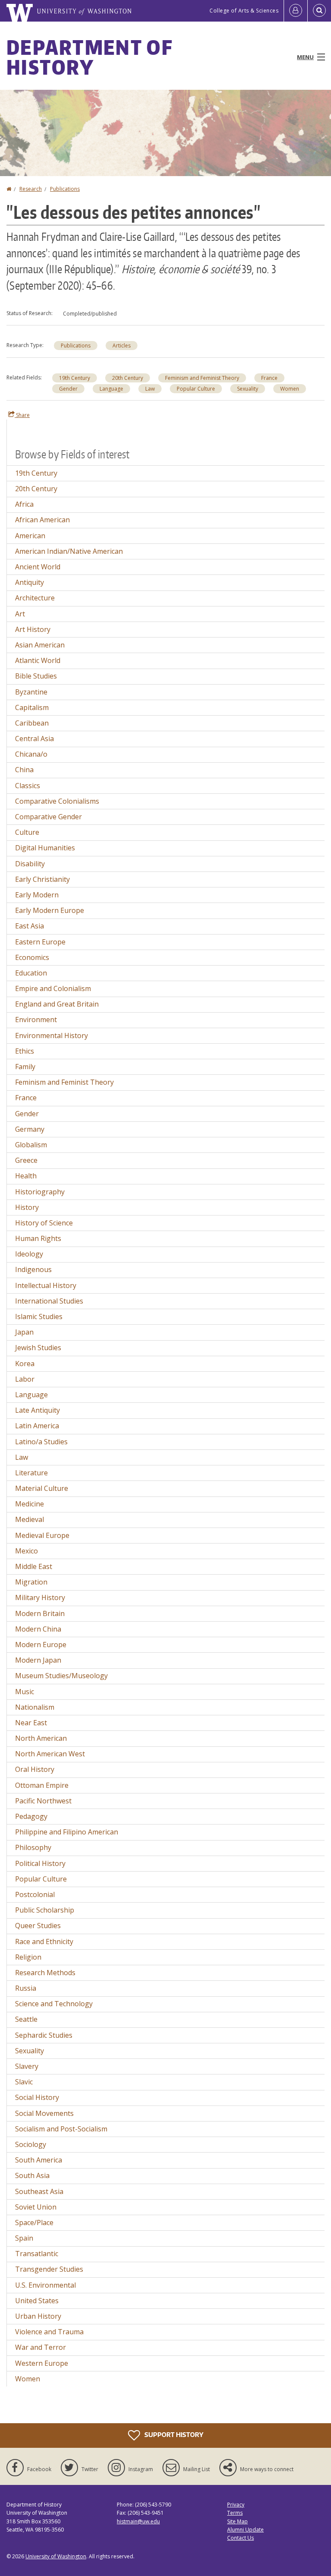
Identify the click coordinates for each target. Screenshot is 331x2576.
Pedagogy (31, 1816)
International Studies (49, 1301)
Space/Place (34, 2222)
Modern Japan (38, 1660)
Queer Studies (38, 1926)
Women (290, 389)
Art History (33, 629)
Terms (235, 2513)
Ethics (25, 1051)
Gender (68, 389)
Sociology (31, 2144)
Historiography (40, 1192)
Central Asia (34, 739)
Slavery (27, 2066)
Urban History (38, 2316)
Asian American (40, 645)
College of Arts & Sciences (244, 11)
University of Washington (56, 2556)
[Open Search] (319, 11)
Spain (24, 2238)
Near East (31, 1723)
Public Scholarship (45, 1910)
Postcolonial (35, 1894)
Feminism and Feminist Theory (202, 378)
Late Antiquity (37, 1410)
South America (39, 2160)
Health (26, 1176)
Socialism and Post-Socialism (61, 2129)
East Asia (30, 926)
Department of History (89, 57)
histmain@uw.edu (138, 2521)
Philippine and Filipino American (67, 1832)
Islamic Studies (39, 1316)
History (27, 1207)
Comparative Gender (48, 817)
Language (111, 389)
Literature (31, 1473)
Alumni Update (245, 2530)
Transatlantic (37, 2254)
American (30, 536)
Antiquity (30, 582)
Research (31, 189)
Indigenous (33, 1269)
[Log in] (296, 11)
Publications (65, 189)
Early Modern (37, 895)
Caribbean (32, 723)
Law (150, 389)
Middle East (34, 1566)
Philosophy (33, 1847)
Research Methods (45, 1973)
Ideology (29, 1254)
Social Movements (44, 2113)
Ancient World (38, 567)
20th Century (128, 378)
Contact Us (240, 2538)
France (269, 378)
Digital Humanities (45, 848)
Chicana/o (31, 754)
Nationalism (35, 1707)
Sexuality (248, 389)
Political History (40, 1863)
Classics (28, 786)
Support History (173, 2435)
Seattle (26, 2019)
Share (22, 415)
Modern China (38, 1629)
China (24, 770)
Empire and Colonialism (53, 988)
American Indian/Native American (69, 551)
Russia (26, 1988)
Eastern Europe (40, 942)
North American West (50, 1754)
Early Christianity (42, 879)
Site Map (237, 2521)
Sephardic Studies (44, 2035)
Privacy (236, 2505)
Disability (30, 864)
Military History (40, 1597)
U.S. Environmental (45, 2285)
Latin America (37, 1426)
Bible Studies (36, 676)
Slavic (24, 2082)
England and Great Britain (57, 1004)
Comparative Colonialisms (57, 801)
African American (42, 520)
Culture (27, 832)
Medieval (30, 1519)
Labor (25, 1379)
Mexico (27, 1551)
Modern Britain (40, 1613)
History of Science (44, 1223)
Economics (32, 957)
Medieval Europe (42, 1535)
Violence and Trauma (49, 2332)
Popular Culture (196, 389)
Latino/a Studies (41, 1442)
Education (31, 973)
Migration (31, 1582)
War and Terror (41, 2347)
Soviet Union (36, 2207)
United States (37, 2301)
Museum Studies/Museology (61, 1676)
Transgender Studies (49, 2269)
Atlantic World (38, 660)
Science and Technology (54, 2004)
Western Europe (42, 2363)
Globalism (31, 1145)
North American (41, 1738)
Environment (36, 1020)
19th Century (75, 378)
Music (25, 1692)
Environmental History (52, 1035)
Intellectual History (46, 1285)
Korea (25, 1364)
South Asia (32, 2175)
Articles (122, 346)
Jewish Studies (38, 1348)
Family (25, 1067)
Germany (30, 1129)
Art (20, 614)
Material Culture (42, 1488)
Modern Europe (41, 1645)
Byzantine (31, 692)
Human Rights (38, 1238)
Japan (24, 1332)
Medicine (30, 1504)
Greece (26, 1160)
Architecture (35, 598)
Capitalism (32, 707)
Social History (37, 2097)
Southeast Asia (39, 2191)
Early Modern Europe (50, 910)
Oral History (35, 1769)
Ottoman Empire (42, 1785)
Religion (28, 1957)
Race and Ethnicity (44, 1941)
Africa (24, 504)
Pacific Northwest (43, 1801)
